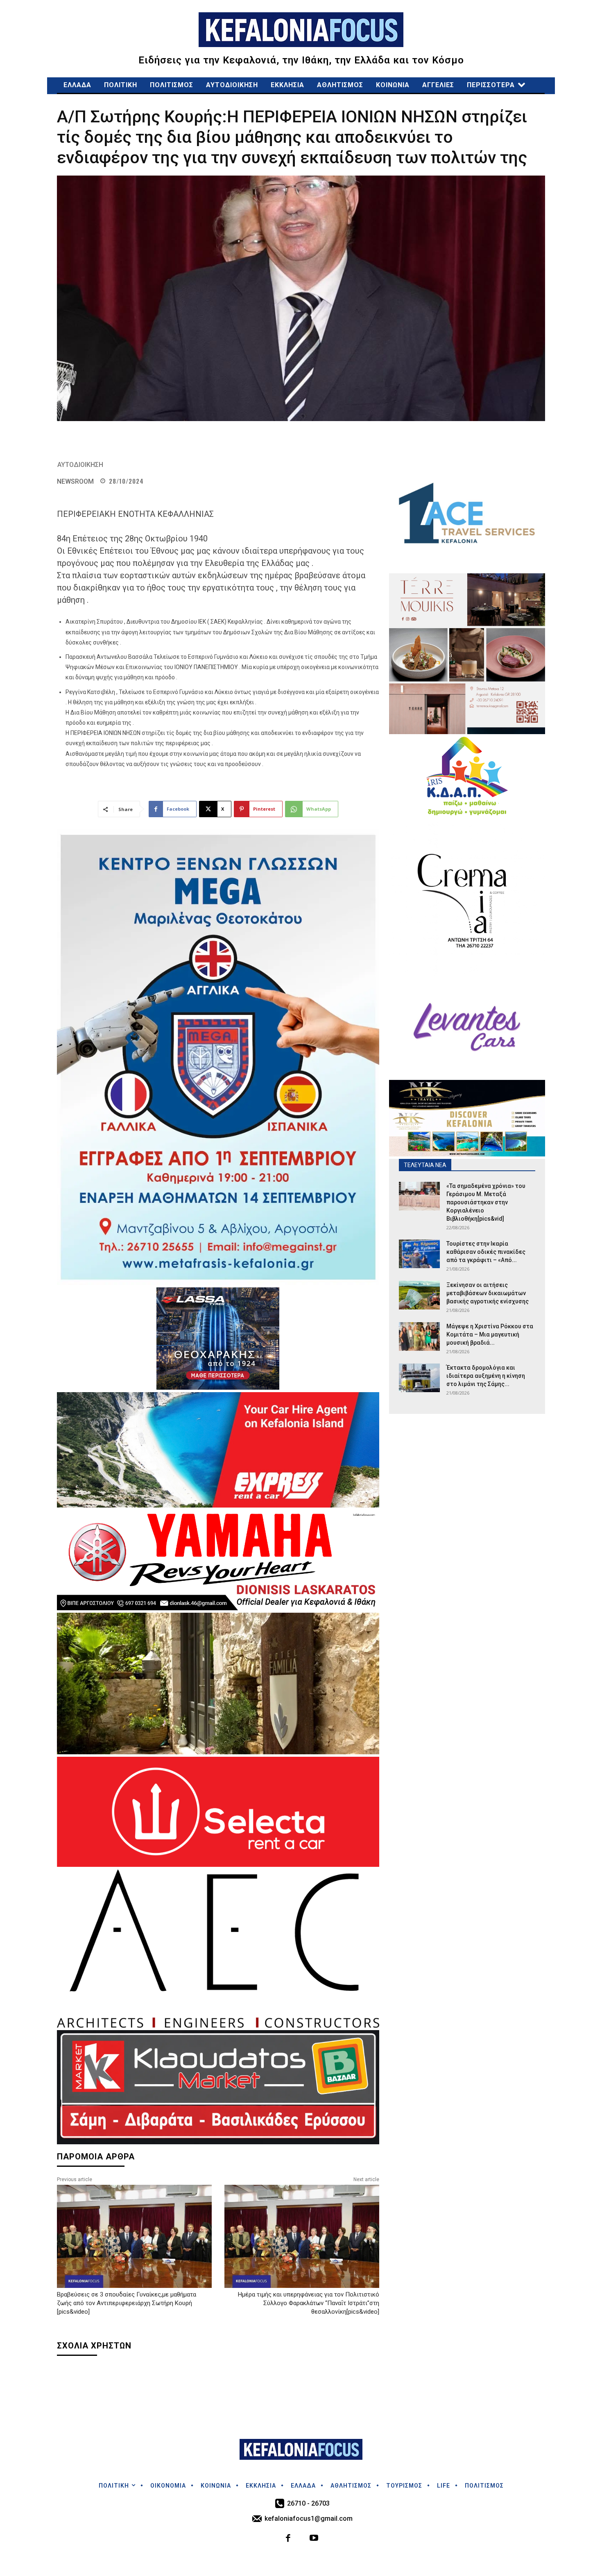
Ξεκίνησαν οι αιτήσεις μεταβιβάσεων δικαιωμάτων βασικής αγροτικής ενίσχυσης (489, 1293)
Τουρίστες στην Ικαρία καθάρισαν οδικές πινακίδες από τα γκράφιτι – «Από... (486, 1252)
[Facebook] (289, 2539)
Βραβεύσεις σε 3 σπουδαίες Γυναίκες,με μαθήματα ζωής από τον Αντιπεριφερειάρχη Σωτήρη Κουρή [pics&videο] (127, 2303)
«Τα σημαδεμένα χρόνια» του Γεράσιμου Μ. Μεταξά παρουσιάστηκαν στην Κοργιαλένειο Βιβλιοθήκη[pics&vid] (486, 1202)
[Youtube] (314, 2539)
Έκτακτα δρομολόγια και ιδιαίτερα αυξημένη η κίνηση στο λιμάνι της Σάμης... (486, 1376)
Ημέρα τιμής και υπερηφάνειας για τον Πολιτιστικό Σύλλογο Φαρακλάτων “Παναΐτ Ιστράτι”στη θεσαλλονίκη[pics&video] (309, 2303)
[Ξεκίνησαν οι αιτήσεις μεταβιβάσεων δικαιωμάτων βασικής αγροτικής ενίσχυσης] (419, 1295)
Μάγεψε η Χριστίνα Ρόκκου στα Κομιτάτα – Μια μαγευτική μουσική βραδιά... (490, 1334)
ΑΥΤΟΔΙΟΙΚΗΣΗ (80, 465)
